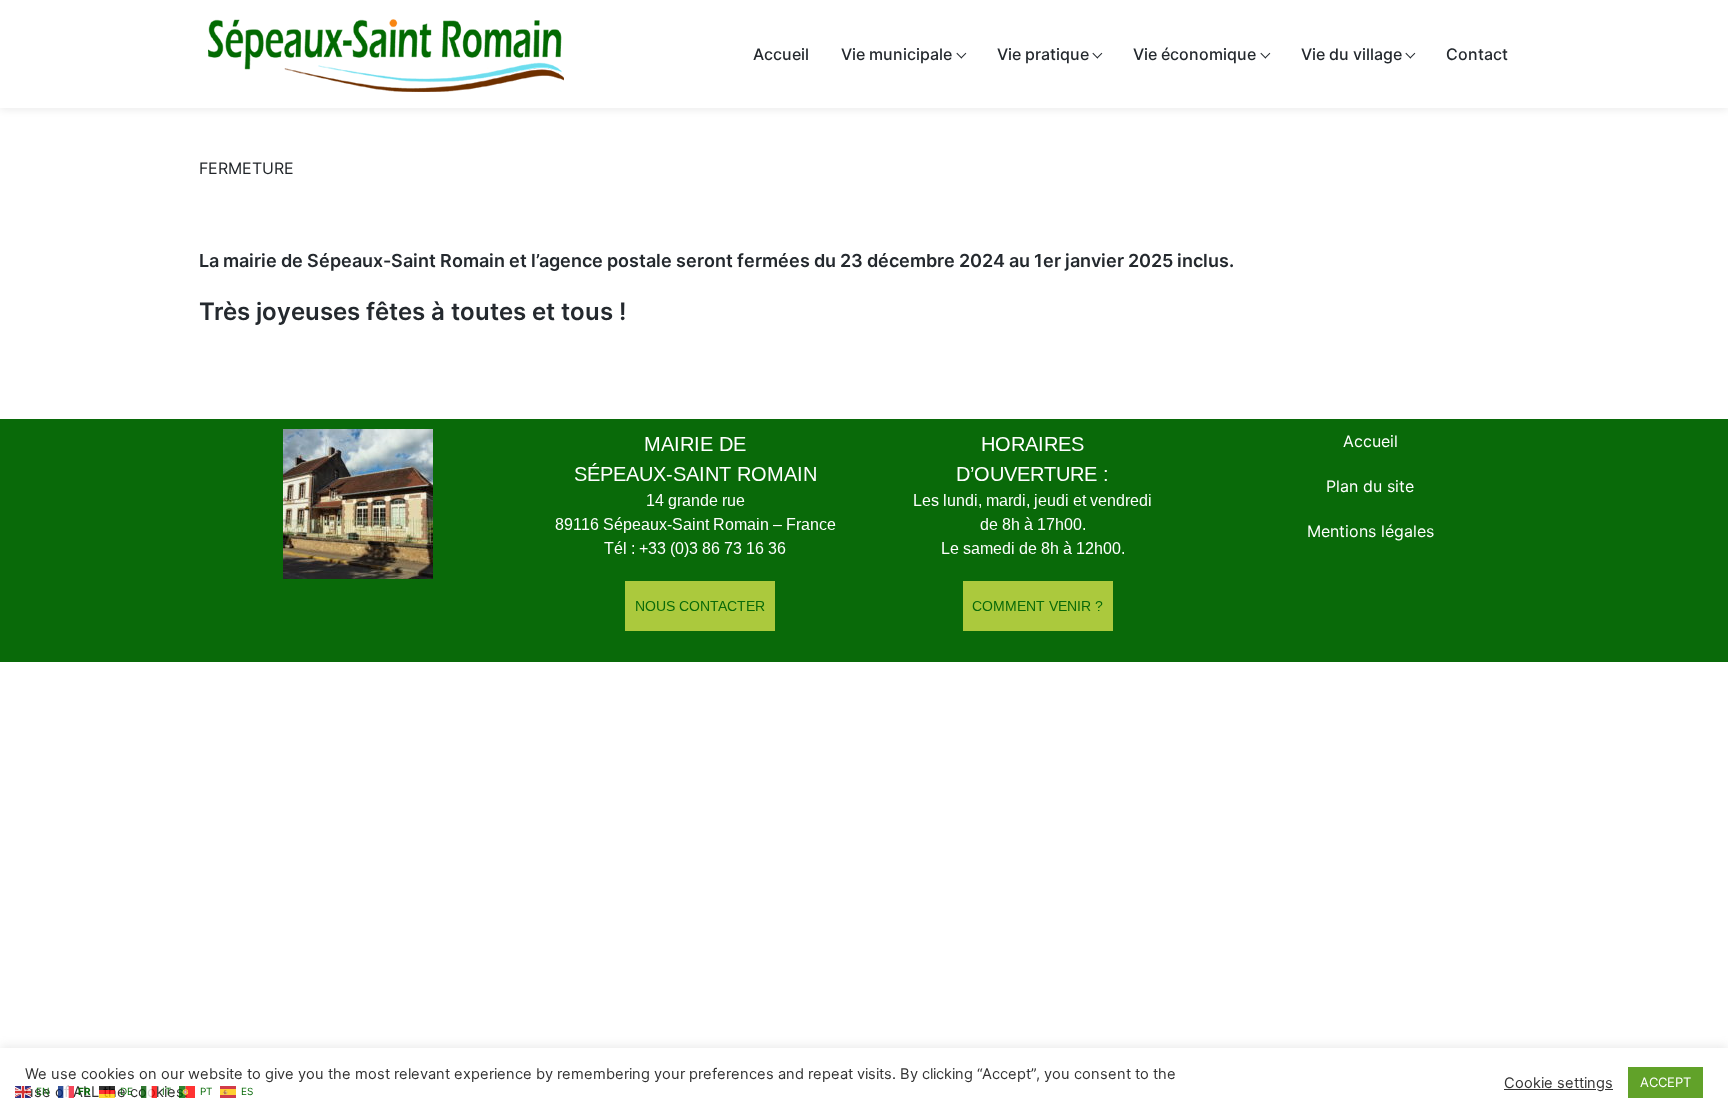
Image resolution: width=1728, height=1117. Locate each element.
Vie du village (1351, 54)
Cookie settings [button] (1558, 1083)
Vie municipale (896, 54)
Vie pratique (1043, 54)
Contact (1477, 54)
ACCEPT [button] (1665, 1082)
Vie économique (1194, 54)
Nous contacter (700, 606)
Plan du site (1370, 486)
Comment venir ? (1037, 606)
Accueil (781, 54)
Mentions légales (1370, 531)
